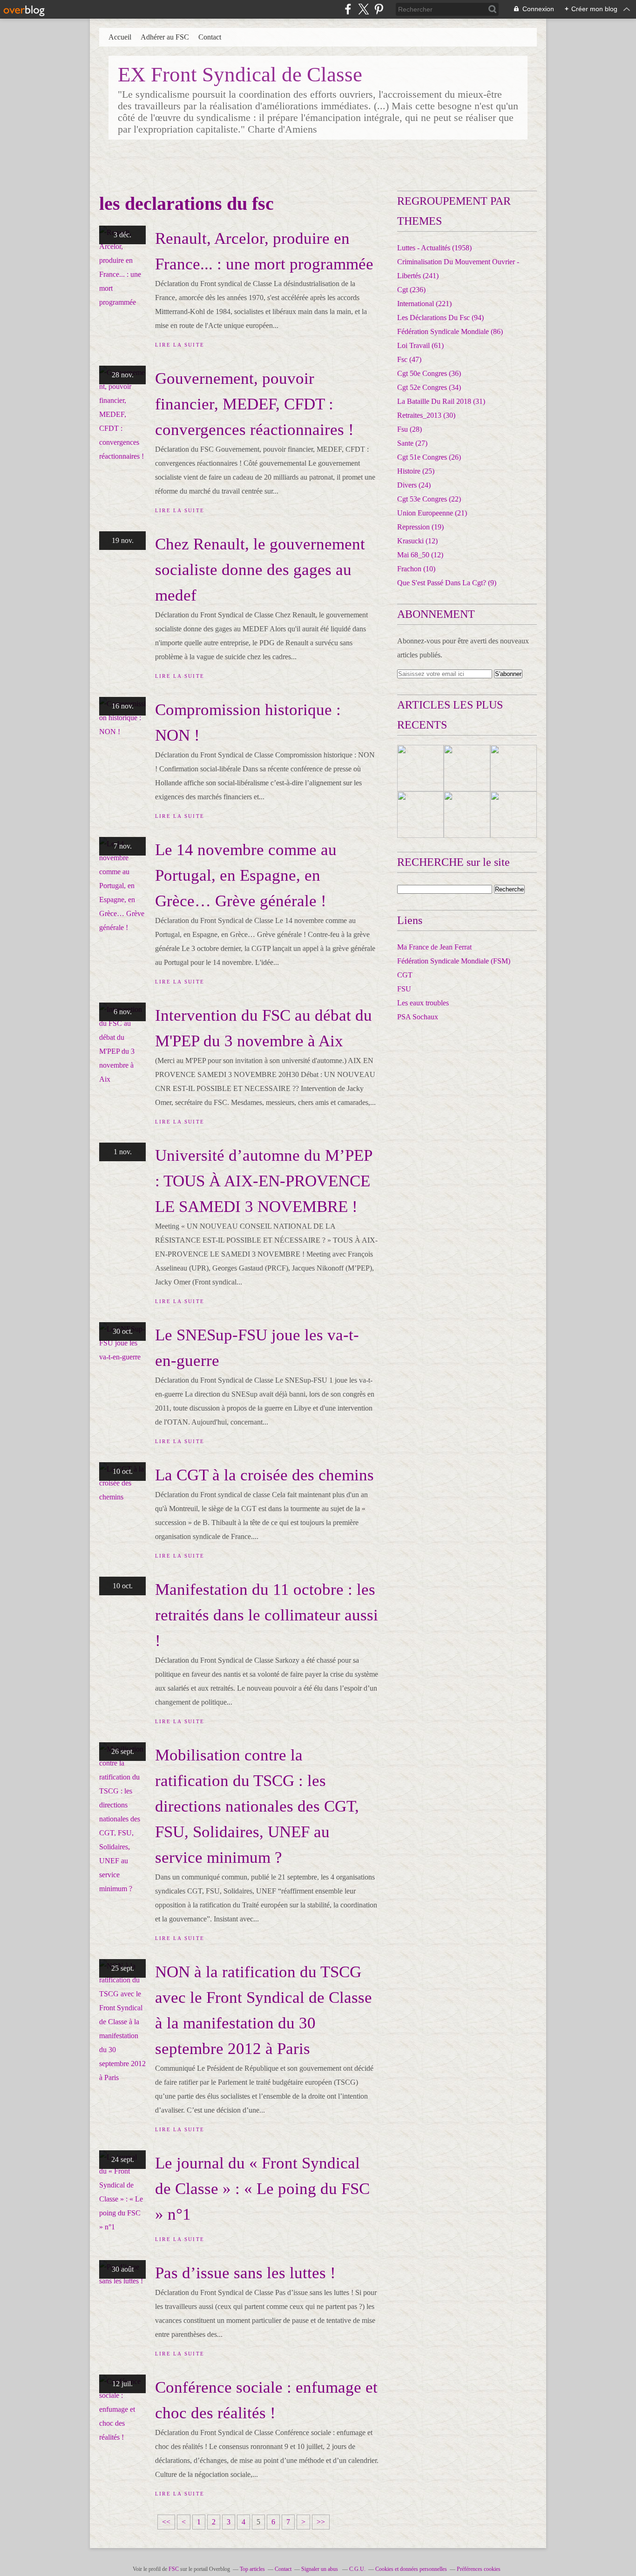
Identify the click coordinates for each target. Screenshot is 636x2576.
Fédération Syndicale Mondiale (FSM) (454, 961)
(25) (416, 471)
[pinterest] (379, 9)
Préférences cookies (479, 2569)
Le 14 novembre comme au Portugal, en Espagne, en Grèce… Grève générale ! (246, 875)
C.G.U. (357, 2569)
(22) (429, 499)
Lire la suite (180, 345)
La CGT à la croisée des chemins (264, 1475)
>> (321, 2522)
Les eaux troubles (423, 1003)
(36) (429, 373)
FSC (174, 2569)
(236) (411, 290)
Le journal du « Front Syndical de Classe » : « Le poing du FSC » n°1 (262, 2189)
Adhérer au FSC (165, 37)
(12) (417, 541)
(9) (447, 583)
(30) (426, 415)
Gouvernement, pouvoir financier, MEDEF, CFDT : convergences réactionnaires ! (254, 404)
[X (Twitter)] (363, 9)
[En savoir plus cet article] (420, 768)
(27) (412, 443)
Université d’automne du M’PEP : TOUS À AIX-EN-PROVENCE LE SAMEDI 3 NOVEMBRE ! (264, 1181)
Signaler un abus (320, 2569)
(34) (429, 387)
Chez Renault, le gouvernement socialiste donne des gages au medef (260, 570)
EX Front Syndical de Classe (240, 74)
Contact (210, 37)
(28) (409, 429)
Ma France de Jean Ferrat (434, 947)
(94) (440, 318)
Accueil (120, 37)
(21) (432, 513)
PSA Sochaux (418, 1017)
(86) (450, 331)
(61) (420, 345)
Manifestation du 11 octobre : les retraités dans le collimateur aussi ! (267, 1615)
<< (166, 2522)
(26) (429, 457)
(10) (416, 569)
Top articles (252, 2569)
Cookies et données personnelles (411, 2569)
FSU (404, 989)
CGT (405, 975)
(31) (441, 401)
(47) (409, 359)
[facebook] (348, 9)
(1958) (434, 248)
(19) (420, 527)
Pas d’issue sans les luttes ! (245, 2273)
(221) (424, 304)
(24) (414, 485)
